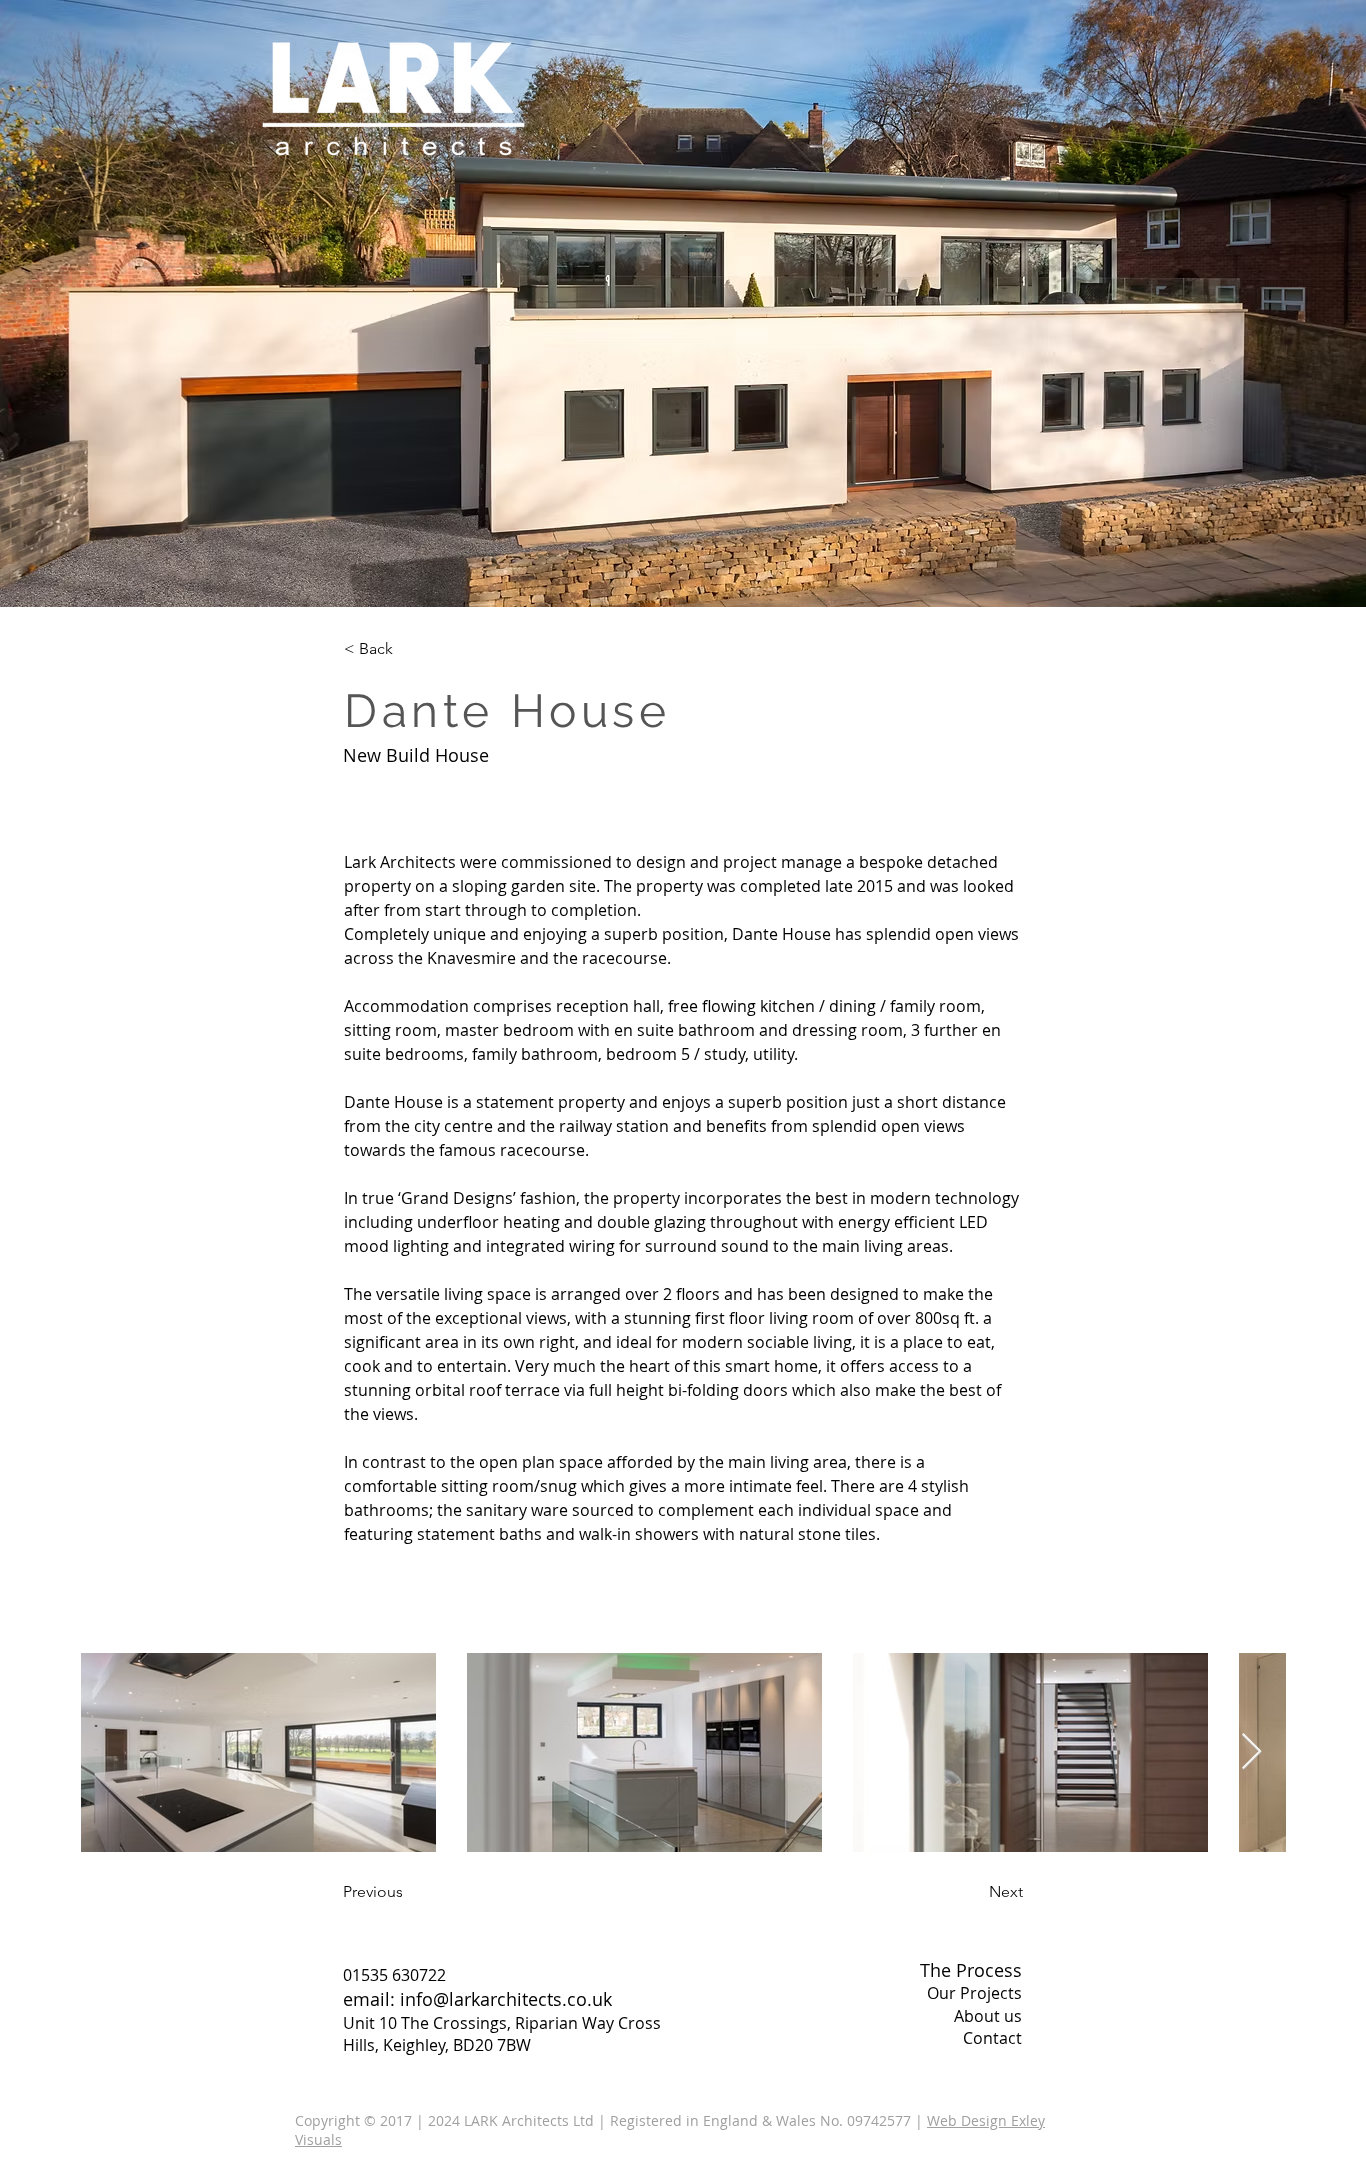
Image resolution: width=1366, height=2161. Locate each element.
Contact (992, 2038)
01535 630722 (394, 1975)
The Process (971, 1970)
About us (988, 2016)
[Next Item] (1251, 1752)
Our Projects (974, 1993)
